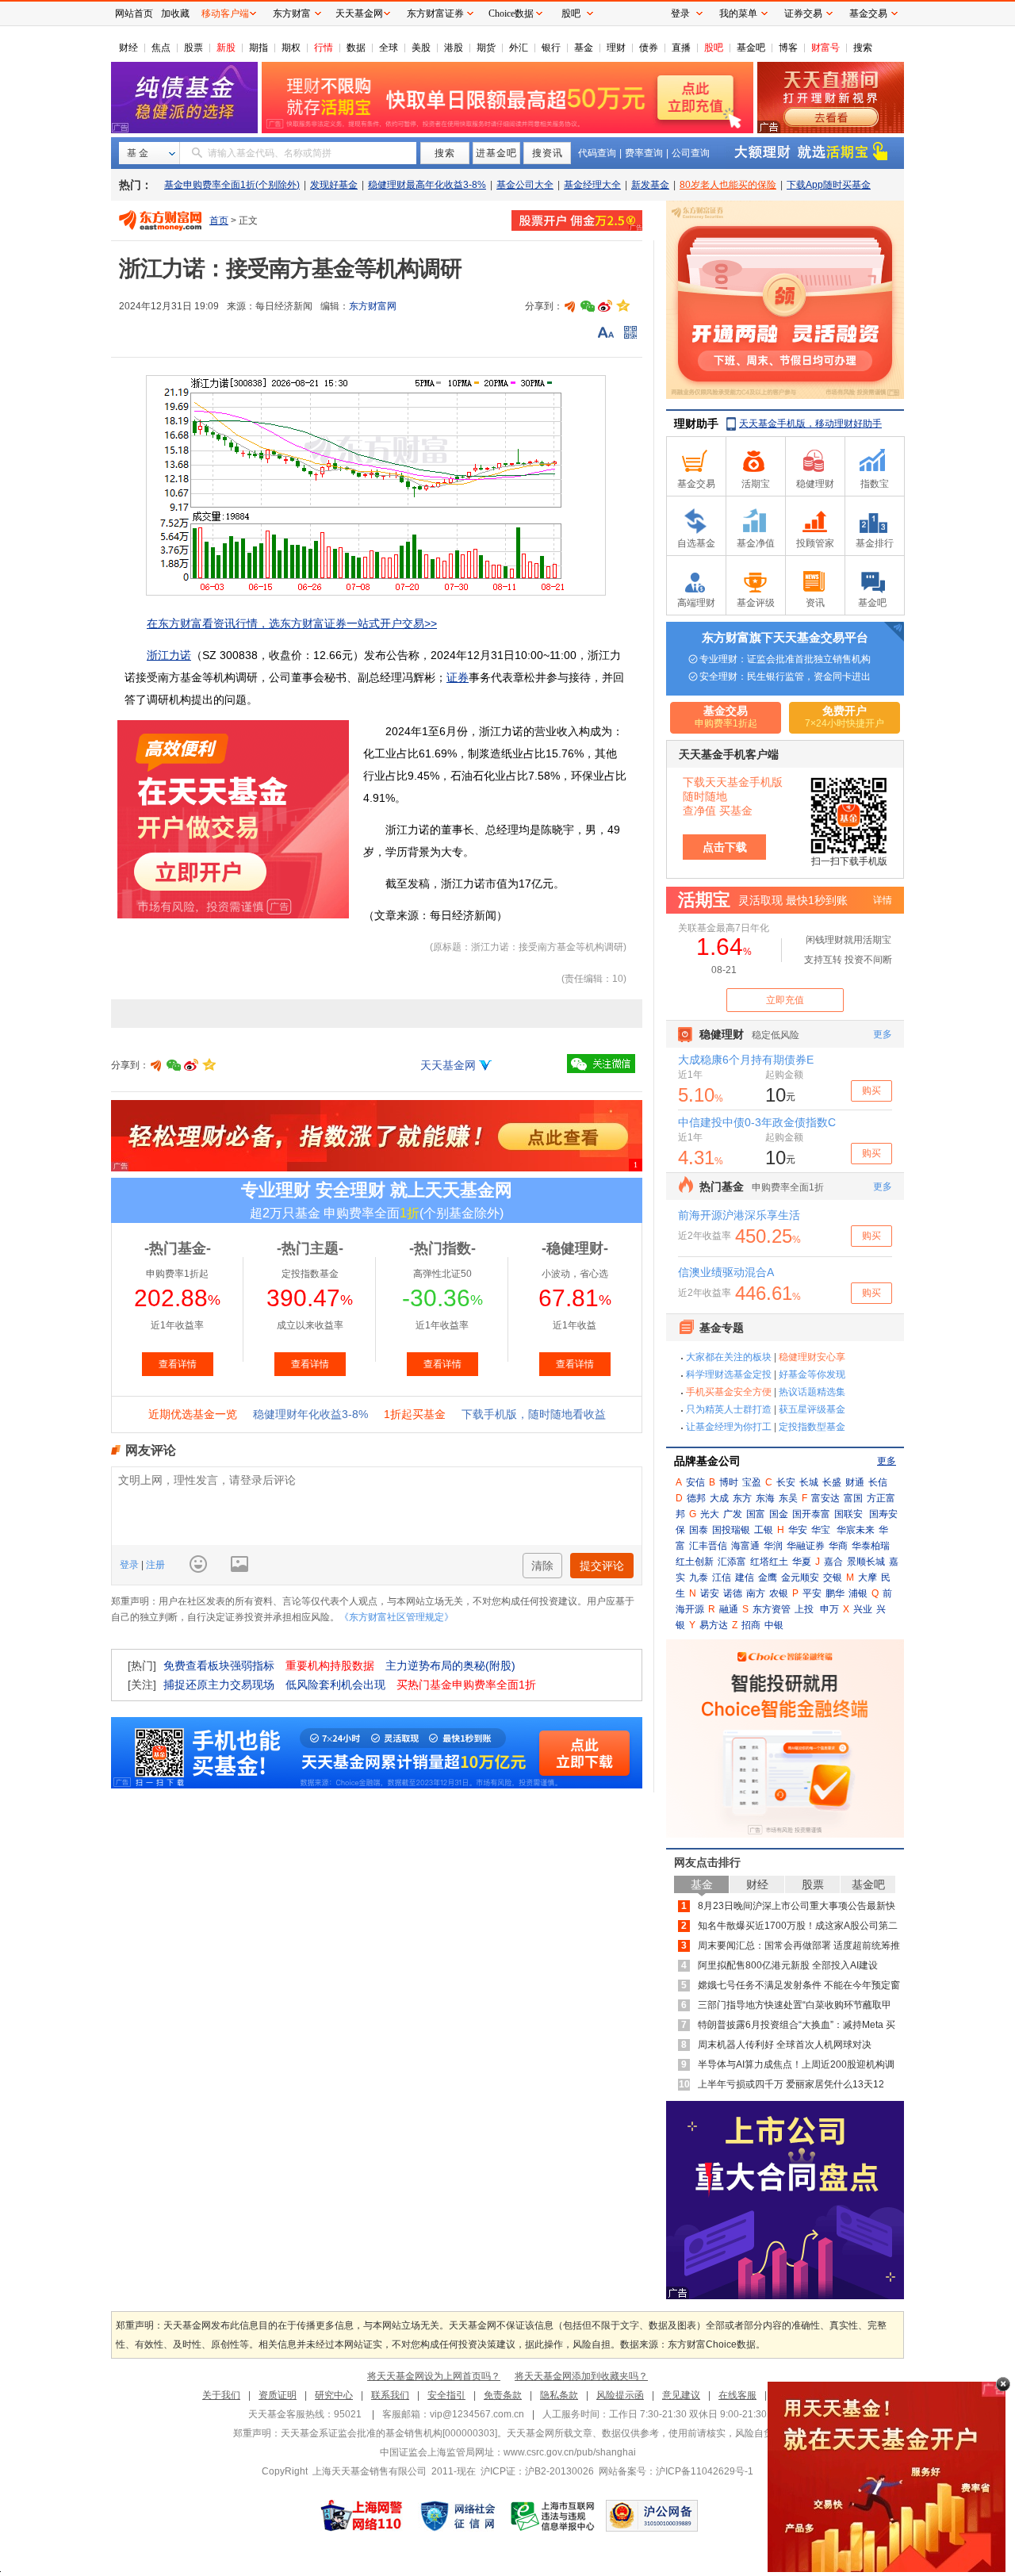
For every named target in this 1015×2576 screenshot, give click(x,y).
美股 (421, 48)
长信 (878, 1482)
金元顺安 (800, 1577)
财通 (855, 1482)
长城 (809, 1482)
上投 (804, 1609)
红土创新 (695, 1562)
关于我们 (221, 2395)
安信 (695, 1482)
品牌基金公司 (707, 1461)
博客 (788, 48)
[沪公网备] (652, 2516)
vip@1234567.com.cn (477, 2414)
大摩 (868, 1577)
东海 (765, 1498)
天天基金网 (448, 1065)
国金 (779, 1514)
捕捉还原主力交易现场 (219, 1685)
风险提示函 (620, 2395)
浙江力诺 (169, 655)
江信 (722, 1577)
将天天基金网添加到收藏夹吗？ (581, 2376)
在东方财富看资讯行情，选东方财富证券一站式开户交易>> (292, 623)
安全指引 (446, 2395)
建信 (745, 1577)
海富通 (745, 1546)
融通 (729, 1609)
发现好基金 (334, 185)
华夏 (802, 1562)
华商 (838, 1546)
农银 (779, 1593)
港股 (454, 48)
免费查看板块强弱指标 (219, 1666)
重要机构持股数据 (330, 1666)
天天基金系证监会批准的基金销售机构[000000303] (389, 2433)
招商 (751, 1625)
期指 (259, 48)
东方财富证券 (435, 13)
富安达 (825, 1498)
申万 (829, 1609)
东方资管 (772, 1609)
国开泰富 (811, 1514)
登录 (130, 1565)
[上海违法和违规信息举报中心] (553, 2516)
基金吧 (751, 48)
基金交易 (868, 13)
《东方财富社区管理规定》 (396, 1617)
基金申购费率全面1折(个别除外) (232, 185)
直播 (681, 48)
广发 (733, 1514)
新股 (226, 48)
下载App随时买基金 (829, 185)
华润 (773, 1546)
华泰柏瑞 (871, 1546)
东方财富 (292, 13)
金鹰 (768, 1577)
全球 (389, 48)
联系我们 (390, 2395)
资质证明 (278, 2395)
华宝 (821, 1530)
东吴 (788, 1498)
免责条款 (503, 2395)
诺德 (733, 1593)
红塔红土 (769, 1562)
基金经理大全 (592, 185)
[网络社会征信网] (458, 2516)
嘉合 (833, 1562)
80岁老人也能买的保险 (728, 185)
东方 (742, 1498)
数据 (356, 48)
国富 (756, 1514)
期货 (486, 48)
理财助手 (696, 424)
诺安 (710, 1593)
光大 (710, 1514)
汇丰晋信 (708, 1546)
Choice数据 (511, 13)
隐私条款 (559, 2395)
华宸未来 (856, 1530)
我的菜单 (738, 13)
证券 (458, 677)
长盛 (832, 1482)
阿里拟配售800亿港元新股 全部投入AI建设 (788, 1965)
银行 (551, 48)
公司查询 (691, 153)
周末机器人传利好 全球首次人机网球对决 (785, 2045)
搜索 (863, 48)
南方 (756, 1593)
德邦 (696, 1498)
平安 (812, 1593)
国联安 (848, 1514)
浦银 (858, 1593)
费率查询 (644, 153)
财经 (128, 48)
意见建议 (681, 2395)
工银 (764, 1530)
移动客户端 (225, 13)
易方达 (714, 1625)
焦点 (161, 48)
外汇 (519, 48)
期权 (291, 48)
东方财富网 (373, 306)
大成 (719, 1498)
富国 (853, 1498)
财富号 (825, 48)
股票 (193, 48)
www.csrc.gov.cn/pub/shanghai (570, 2452)
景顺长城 (866, 1562)
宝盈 (752, 1482)
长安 (786, 1482)
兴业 (863, 1609)
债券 (649, 48)
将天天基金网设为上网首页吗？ (434, 2376)
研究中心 (334, 2395)
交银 (833, 1577)
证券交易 (803, 13)
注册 (154, 1565)
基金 (584, 48)
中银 (774, 1625)
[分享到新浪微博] (605, 306)
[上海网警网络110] (362, 2516)
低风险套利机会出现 (335, 1685)
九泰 (699, 1577)
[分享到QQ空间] (622, 306)
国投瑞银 (731, 1530)
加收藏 (175, 13)
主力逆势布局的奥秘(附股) (450, 1666)
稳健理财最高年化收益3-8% (427, 185)
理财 (616, 48)
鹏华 (835, 1593)
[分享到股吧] (570, 306)
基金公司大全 (525, 185)
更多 (887, 1461)
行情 (324, 48)
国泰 (699, 1530)
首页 (219, 220)
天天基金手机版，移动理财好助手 (810, 424)
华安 (798, 1530)
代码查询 (597, 153)
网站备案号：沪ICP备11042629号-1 (676, 2471)
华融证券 (806, 1546)
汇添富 (732, 1562)
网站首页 (134, 13)
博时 (729, 1482)
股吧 (714, 48)
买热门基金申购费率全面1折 (466, 1685)
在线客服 (737, 2395)
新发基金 (650, 185)
